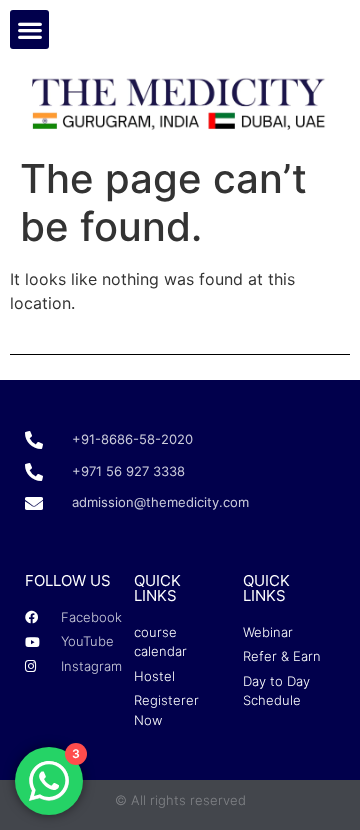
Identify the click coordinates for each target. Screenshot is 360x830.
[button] (29, 29)
